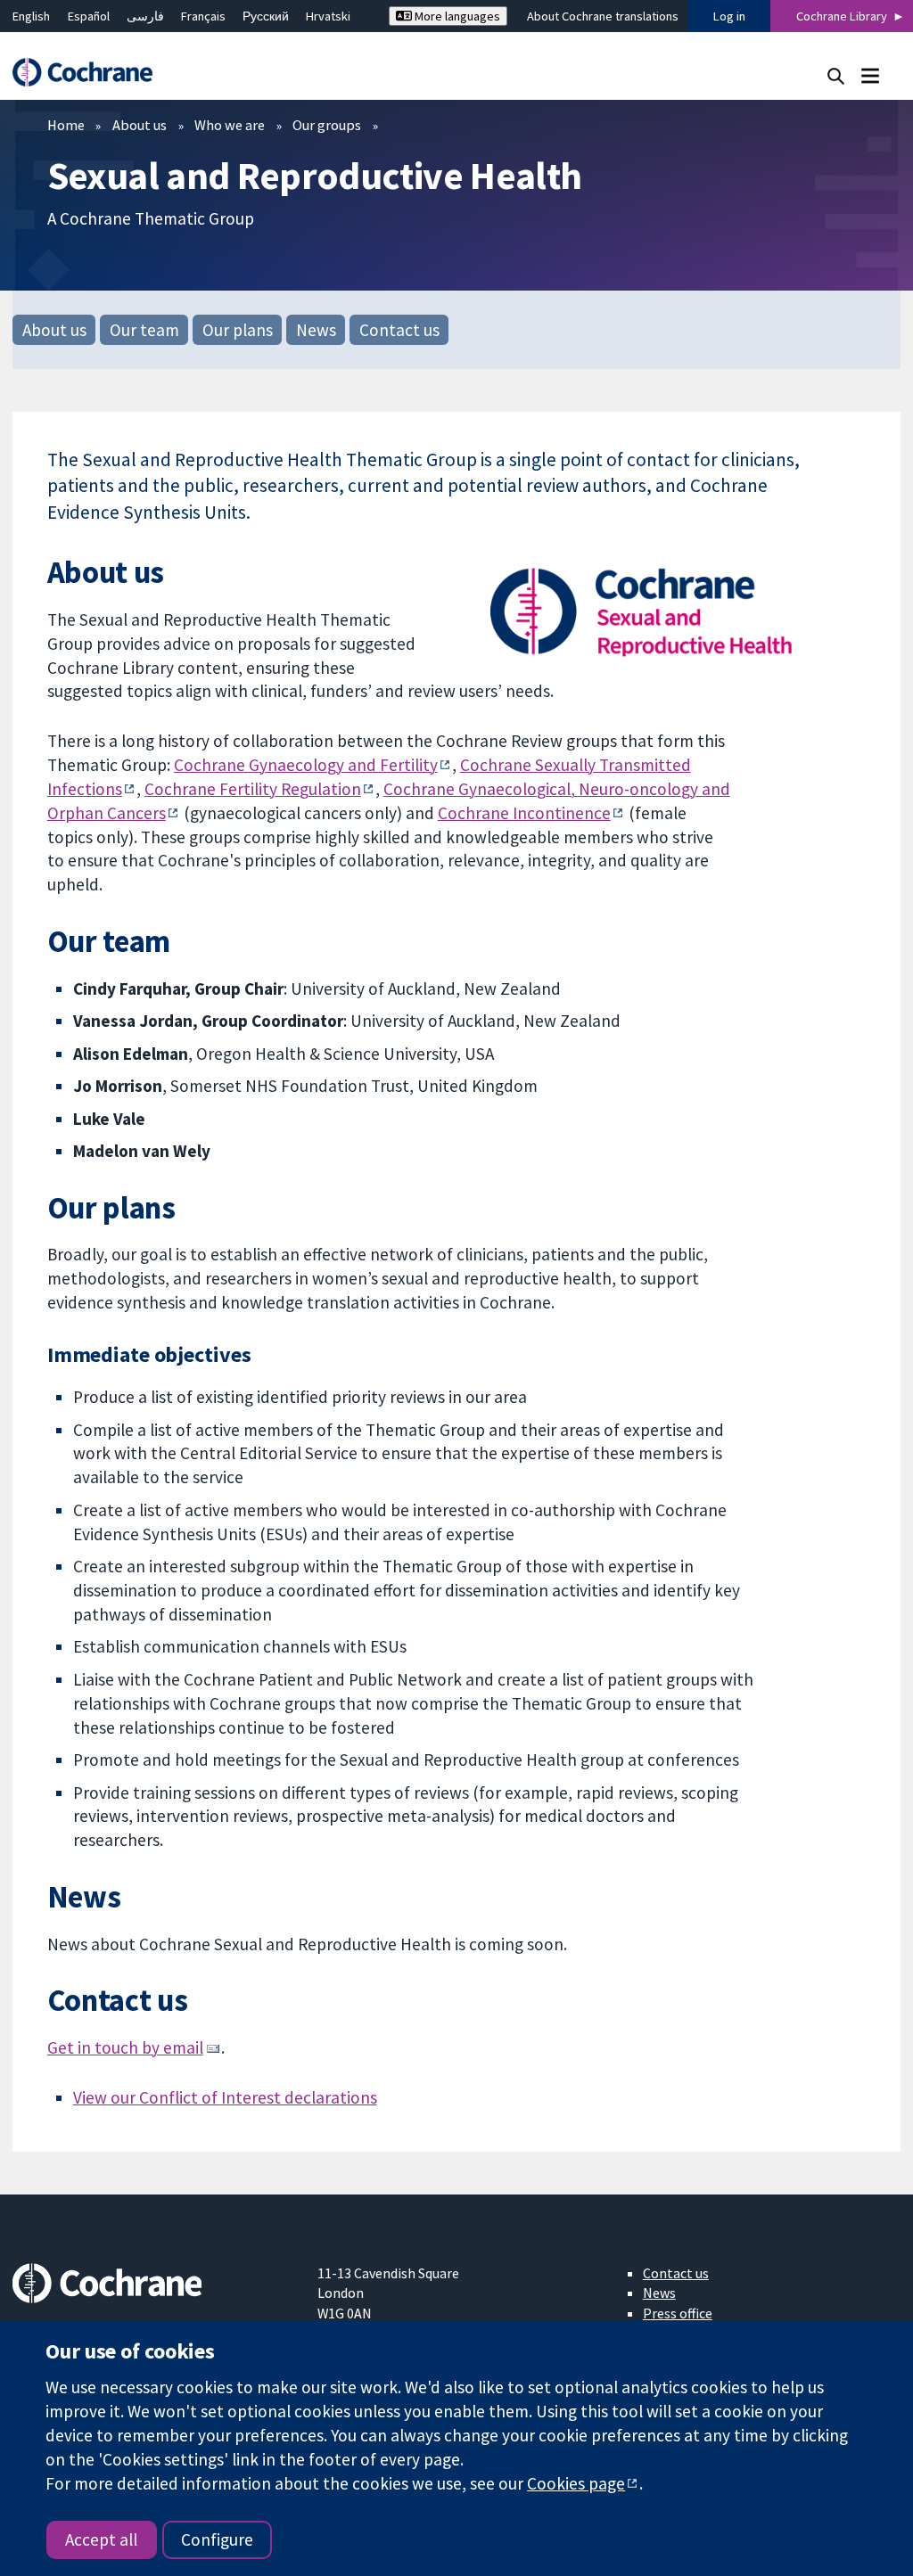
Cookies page (576, 2483)
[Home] (91, 73)
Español (89, 16)
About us (140, 125)
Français (203, 16)
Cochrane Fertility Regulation (253, 789)
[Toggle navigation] (870, 75)
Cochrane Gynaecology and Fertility (306, 765)
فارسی (145, 16)
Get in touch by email (125, 2047)
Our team (144, 330)
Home (66, 125)
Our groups (327, 125)
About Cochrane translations (603, 16)
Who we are (230, 125)
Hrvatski (328, 16)
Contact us (399, 330)
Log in (729, 16)
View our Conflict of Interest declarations (225, 2097)
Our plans (238, 330)
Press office (678, 2313)
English (31, 16)
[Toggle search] (836, 75)
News (316, 330)
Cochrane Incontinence (524, 813)
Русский (266, 16)
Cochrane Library (842, 16)
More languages (456, 16)
